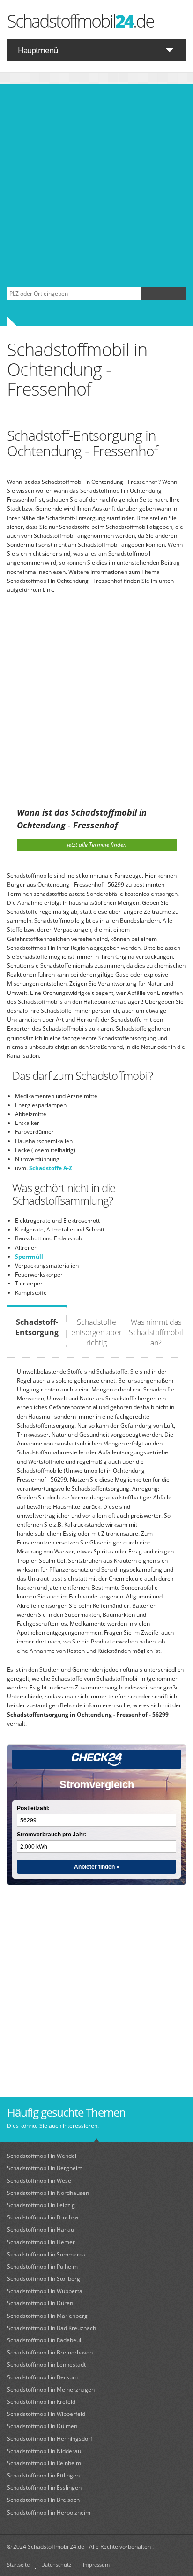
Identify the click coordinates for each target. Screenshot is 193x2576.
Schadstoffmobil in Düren (40, 2303)
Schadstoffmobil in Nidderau (44, 2451)
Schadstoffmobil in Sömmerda (46, 2254)
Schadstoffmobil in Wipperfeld (46, 2414)
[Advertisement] (96, 186)
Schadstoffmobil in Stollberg (44, 2279)
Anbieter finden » (97, 1867)
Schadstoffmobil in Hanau (41, 2229)
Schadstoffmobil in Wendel (42, 2156)
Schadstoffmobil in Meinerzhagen (51, 2389)
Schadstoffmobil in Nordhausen (48, 2193)
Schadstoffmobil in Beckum (42, 2377)
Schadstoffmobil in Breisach (43, 2500)
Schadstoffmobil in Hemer (41, 2242)
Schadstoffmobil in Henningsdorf (50, 2439)
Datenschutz (56, 2565)
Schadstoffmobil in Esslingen (44, 2488)
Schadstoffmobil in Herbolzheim (49, 2512)
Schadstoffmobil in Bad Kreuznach (52, 2328)
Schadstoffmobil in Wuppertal (45, 2291)
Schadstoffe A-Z (51, 1168)
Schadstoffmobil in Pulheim (42, 2266)
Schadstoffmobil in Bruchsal (43, 2217)
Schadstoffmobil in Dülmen (42, 2426)
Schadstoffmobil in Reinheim (44, 2463)
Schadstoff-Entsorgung (37, 1327)
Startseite (18, 2565)
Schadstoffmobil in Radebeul (44, 2340)
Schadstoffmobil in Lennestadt (46, 2365)
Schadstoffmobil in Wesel (40, 2181)
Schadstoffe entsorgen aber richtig (96, 1332)
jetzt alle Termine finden (97, 845)
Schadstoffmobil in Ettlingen (43, 2475)
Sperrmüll (29, 1257)
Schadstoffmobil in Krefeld (41, 2402)
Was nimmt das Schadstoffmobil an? (156, 1332)
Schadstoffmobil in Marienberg (47, 2316)
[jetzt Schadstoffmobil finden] (163, 294)
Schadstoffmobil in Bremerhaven (50, 2352)
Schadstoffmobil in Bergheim (45, 2168)
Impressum (96, 2565)
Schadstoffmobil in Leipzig (41, 2205)
